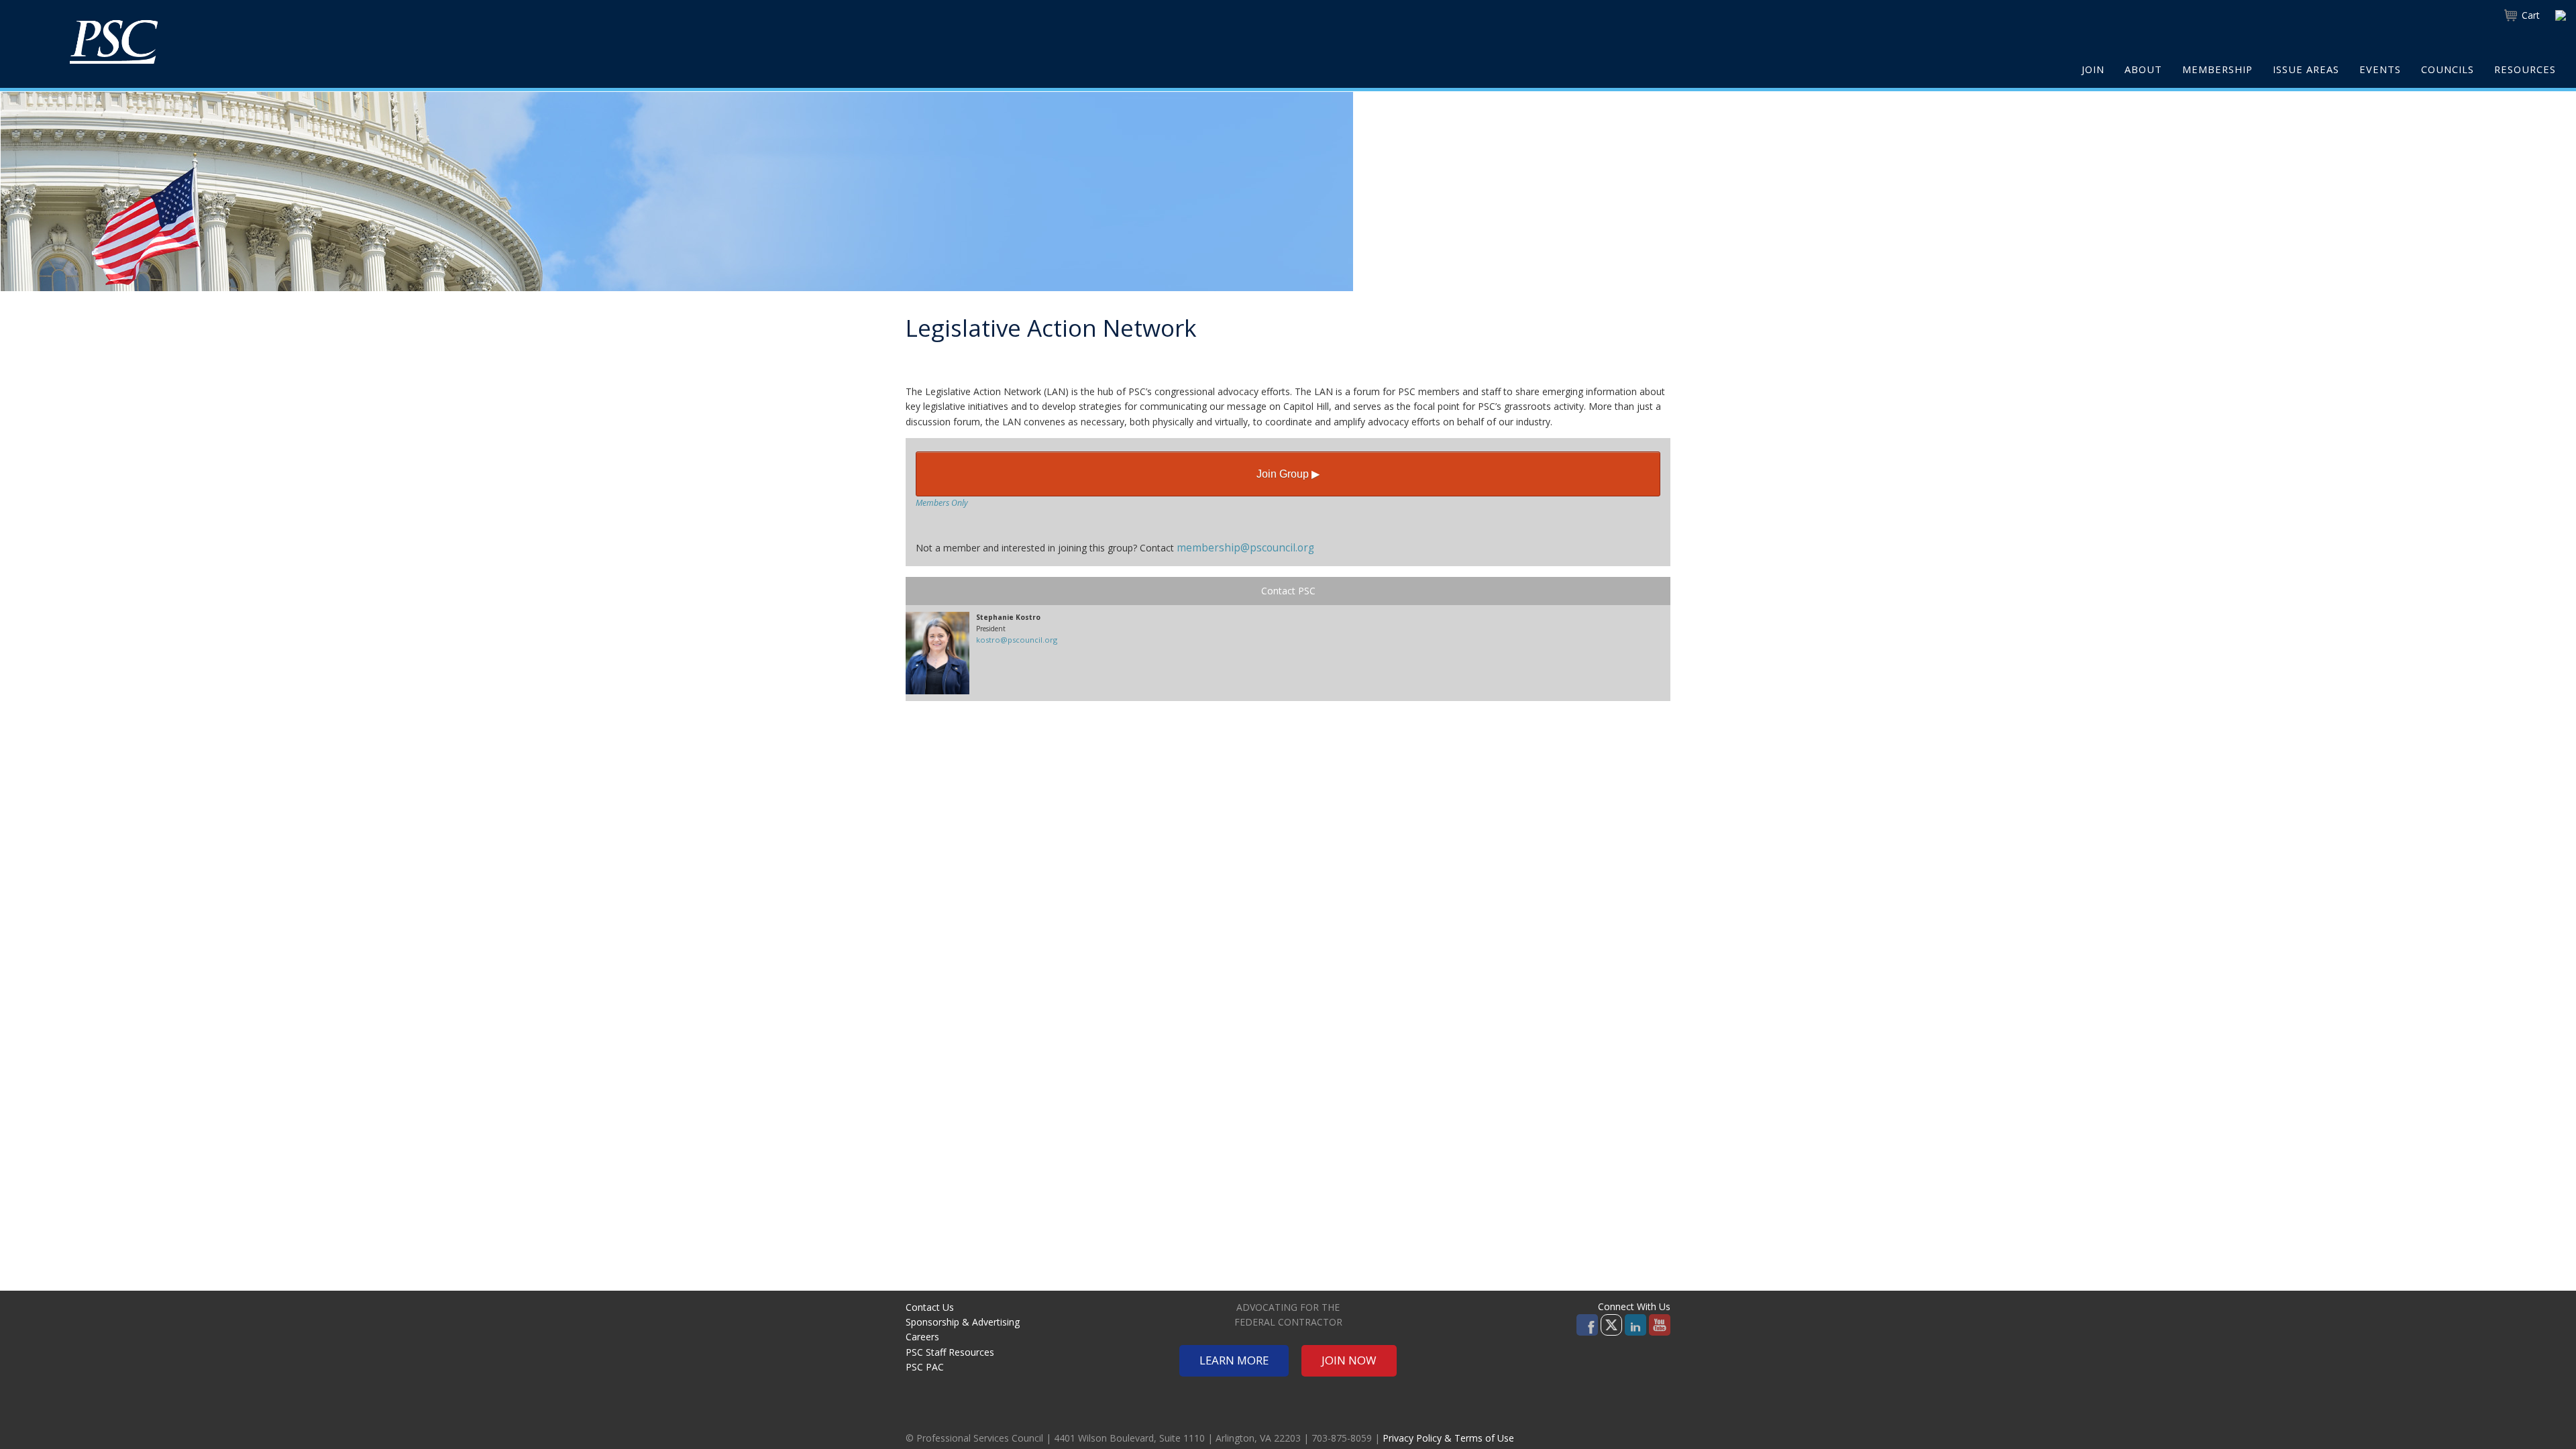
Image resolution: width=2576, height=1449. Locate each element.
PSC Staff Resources (950, 1352)
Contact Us (930, 1307)
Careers (922, 1337)
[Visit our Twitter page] (1611, 1324)
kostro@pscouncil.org (1017, 640)
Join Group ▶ (1288, 474)
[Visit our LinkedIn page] (1635, 1324)
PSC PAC (925, 1367)
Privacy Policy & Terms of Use (1448, 1438)
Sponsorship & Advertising (963, 1322)
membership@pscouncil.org (1245, 548)
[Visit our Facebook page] (1587, 1324)
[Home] (114, 42)
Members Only (942, 503)
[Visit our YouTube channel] (1660, 1324)
